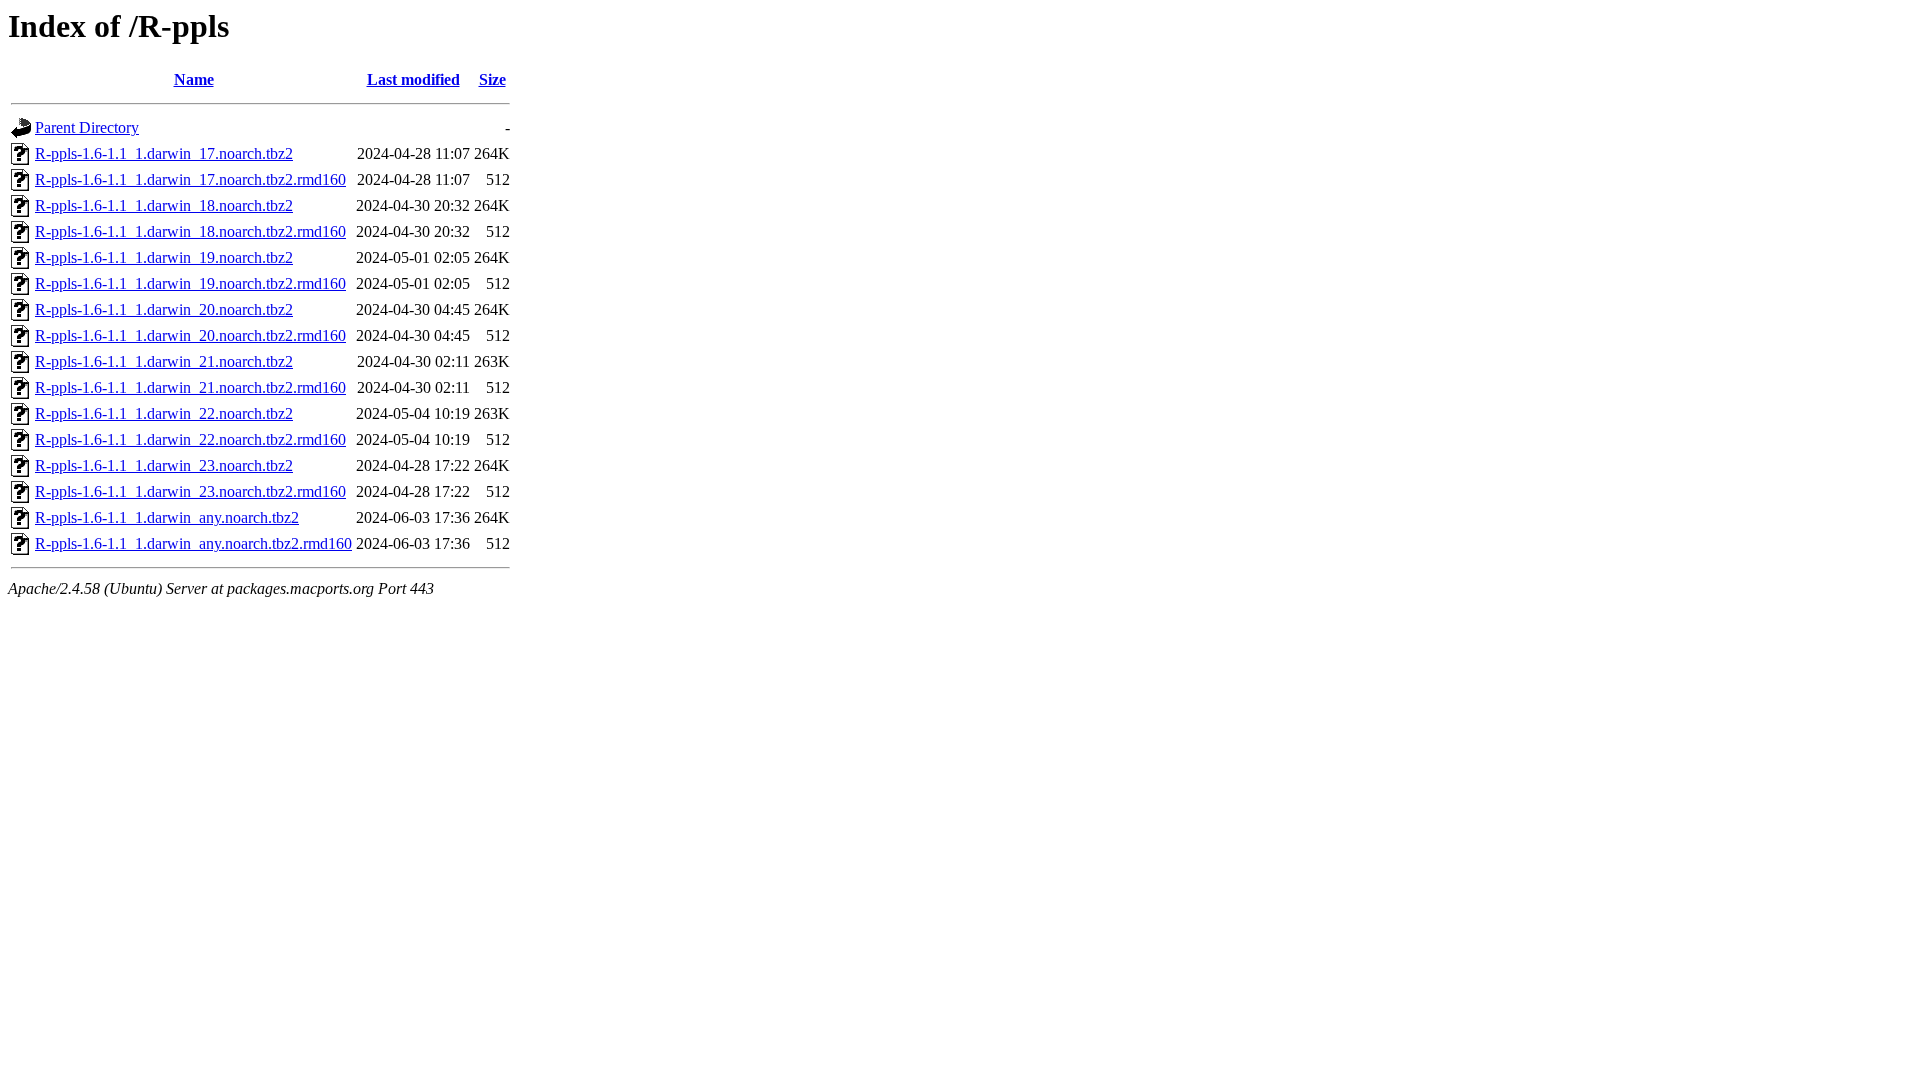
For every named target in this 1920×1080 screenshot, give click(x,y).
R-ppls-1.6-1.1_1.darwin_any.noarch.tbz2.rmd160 (193, 543)
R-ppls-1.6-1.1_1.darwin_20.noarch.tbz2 (164, 309)
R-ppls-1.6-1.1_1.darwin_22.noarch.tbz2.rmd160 (190, 439)
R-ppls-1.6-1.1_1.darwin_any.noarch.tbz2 (167, 517)
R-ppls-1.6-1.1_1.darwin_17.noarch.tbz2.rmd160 (190, 179)
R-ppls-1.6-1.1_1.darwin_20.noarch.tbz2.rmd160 (190, 335)
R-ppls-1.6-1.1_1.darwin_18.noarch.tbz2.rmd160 (190, 231)
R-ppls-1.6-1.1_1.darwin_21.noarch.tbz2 (164, 361)
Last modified (413, 79)
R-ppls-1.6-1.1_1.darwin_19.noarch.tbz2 (164, 257)
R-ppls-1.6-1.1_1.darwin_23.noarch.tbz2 (164, 465)
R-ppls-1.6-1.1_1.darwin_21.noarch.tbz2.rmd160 (190, 387)
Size (492, 79)
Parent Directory (87, 127)
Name (194, 79)
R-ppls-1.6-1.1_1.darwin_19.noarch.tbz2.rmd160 (190, 283)
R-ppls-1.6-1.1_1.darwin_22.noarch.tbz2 (164, 413)
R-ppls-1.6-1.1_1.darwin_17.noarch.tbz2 (164, 153)
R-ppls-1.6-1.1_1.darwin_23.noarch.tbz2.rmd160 (190, 491)
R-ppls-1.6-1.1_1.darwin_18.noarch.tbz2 (164, 205)
